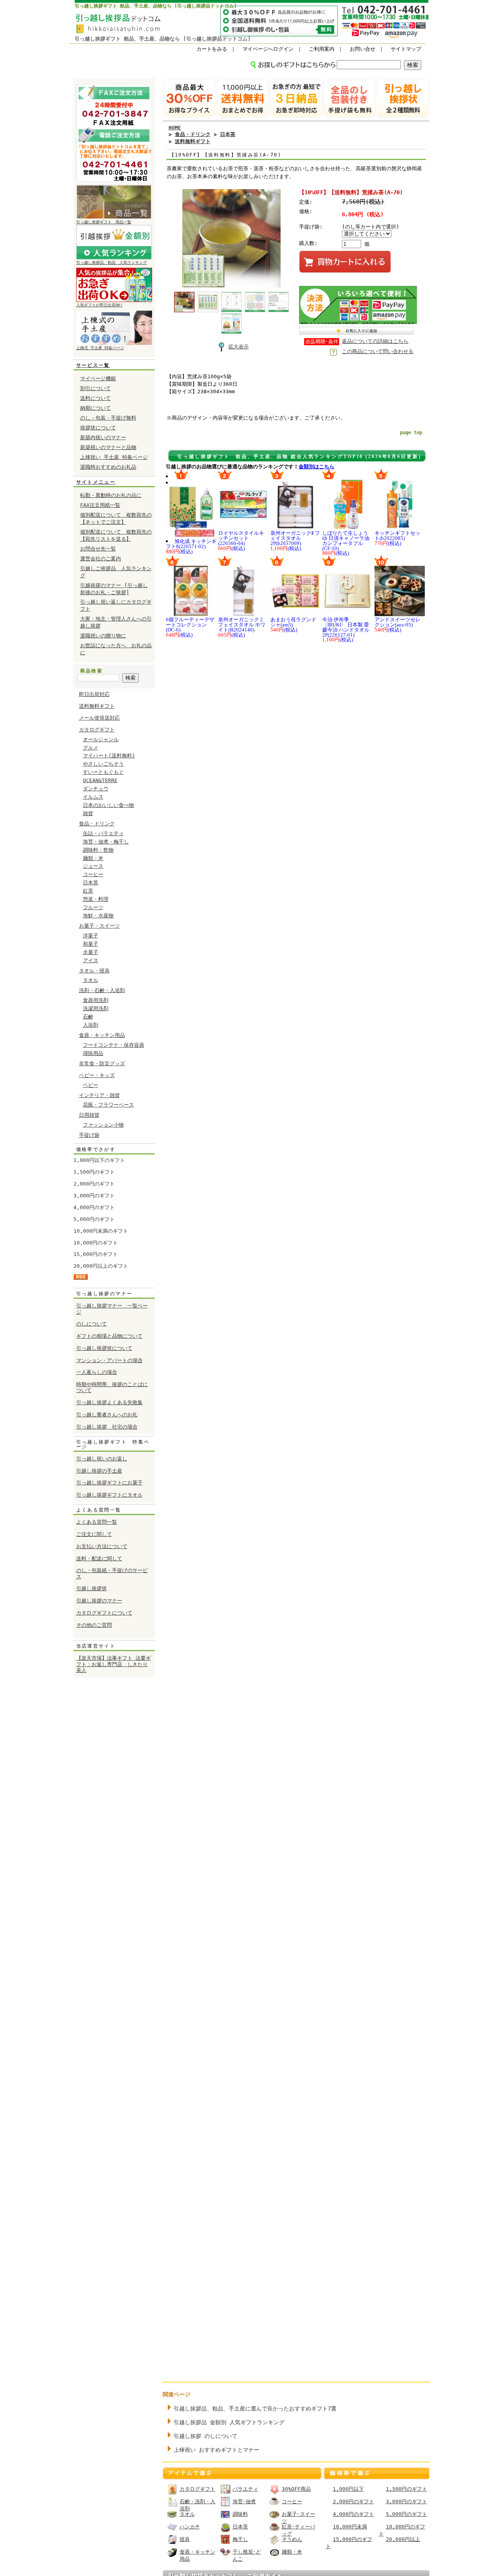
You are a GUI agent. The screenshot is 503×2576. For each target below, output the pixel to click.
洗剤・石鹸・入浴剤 (102, 990)
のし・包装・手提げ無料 (108, 418)
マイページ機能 (98, 378)
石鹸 (88, 1017)
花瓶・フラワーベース (108, 1105)
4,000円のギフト (94, 1207)
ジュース (93, 866)
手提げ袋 (89, 1135)
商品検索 (92, 671)
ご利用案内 (322, 49)
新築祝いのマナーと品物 (108, 447)
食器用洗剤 (96, 1000)
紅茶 (88, 891)
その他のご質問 (94, 1625)
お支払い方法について (102, 1546)
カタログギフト (97, 730)
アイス (91, 960)
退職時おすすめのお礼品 (108, 467)
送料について (95, 398)
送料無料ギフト (97, 706)
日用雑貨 (89, 1115)
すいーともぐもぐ (103, 772)
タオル (91, 980)
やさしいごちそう (103, 764)
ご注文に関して (94, 1534)
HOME (175, 128)
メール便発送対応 (99, 718)
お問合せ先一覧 (98, 549)
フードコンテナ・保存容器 (114, 1045)
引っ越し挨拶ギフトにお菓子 (109, 1483)
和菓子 (91, 944)
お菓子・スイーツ (99, 926)
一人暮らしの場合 (97, 1372)
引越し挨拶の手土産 (99, 1471)
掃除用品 (93, 1053)
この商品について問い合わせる (378, 351)
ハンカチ (190, 2527)
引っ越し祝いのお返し (102, 1459)
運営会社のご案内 (101, 559)
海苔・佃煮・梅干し (106, 842)
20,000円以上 (403, 2539)
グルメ (91, 748)
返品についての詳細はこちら (375, 341)
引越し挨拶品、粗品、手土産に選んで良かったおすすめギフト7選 (255, 2408)
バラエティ (245, 2489)
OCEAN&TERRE (100, 780)
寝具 (185, 2539)
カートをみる (212, 49)
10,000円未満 (350, 2527)
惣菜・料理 (96, 899)
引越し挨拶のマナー (99, 1601)
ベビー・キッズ (97, 1075)
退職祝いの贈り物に (103, 636)
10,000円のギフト (96, 1243)
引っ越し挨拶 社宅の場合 (107, 1427)
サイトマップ (406, 49)
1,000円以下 (348, 2489)
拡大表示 (239, 347)
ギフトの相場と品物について (109, 1336)
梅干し (240, 2539)
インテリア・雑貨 (99, 1095)
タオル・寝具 (94, 971)
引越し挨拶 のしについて (206, 2436)
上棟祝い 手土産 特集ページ (114, 457)
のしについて (92, 1324)
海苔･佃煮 (244, 2501)
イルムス (93, 797)
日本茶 (91, 883)
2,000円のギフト (94, 1184)
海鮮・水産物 (98, 916)
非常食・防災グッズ (102, 1063)
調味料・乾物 (98, 850)
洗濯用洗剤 (96, 1008)
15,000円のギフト (96, 1254)
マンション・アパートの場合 (109, 1360)
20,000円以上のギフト (101, 1266)
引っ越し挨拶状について (104, 1348)
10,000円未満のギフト (101, 1231)
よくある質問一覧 (97, 1522)
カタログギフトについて (104, 1613)
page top (411, 433)
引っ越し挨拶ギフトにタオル (109, 1495)
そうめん (292, 2539)
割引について (95, 388)
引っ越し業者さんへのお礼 (107, 1415)
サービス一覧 (93, 365)
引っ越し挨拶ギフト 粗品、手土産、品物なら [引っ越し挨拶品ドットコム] (156, 6)
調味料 (240, 2514)
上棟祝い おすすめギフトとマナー (217, 2450)
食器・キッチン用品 (102, 1035)
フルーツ (93, 907)
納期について (95, 408)
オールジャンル (101, 739)
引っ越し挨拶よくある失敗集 (109, 1402)
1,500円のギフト (94, 1172)
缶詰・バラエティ (103, 833)
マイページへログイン (268, 49)
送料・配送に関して (99, 1559)
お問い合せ (363, 49)
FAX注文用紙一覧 (100, 505)
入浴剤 (91, 1025)
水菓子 (91, 952)
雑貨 (88, 813)
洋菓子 (91, 936)
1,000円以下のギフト (99, 1160)
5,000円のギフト (94, 1219)
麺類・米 (93, 858)
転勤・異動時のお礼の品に (111, 495)
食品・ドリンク (97, 824)
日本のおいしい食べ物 (108, 805)
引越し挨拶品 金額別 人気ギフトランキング (229, 2422)
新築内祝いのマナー (103, 437)
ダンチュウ (96, 789)
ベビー (91, 1085)
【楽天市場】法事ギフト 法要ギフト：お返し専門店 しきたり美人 (114, 1664)
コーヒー (93, 874)
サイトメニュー (96, 482)
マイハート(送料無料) (109, 756)
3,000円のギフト (94, 1196)
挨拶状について (98, 428)
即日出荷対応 (94, 694)
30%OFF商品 (296, 2489)
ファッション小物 (103, 1125)
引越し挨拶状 (92, 1588)
